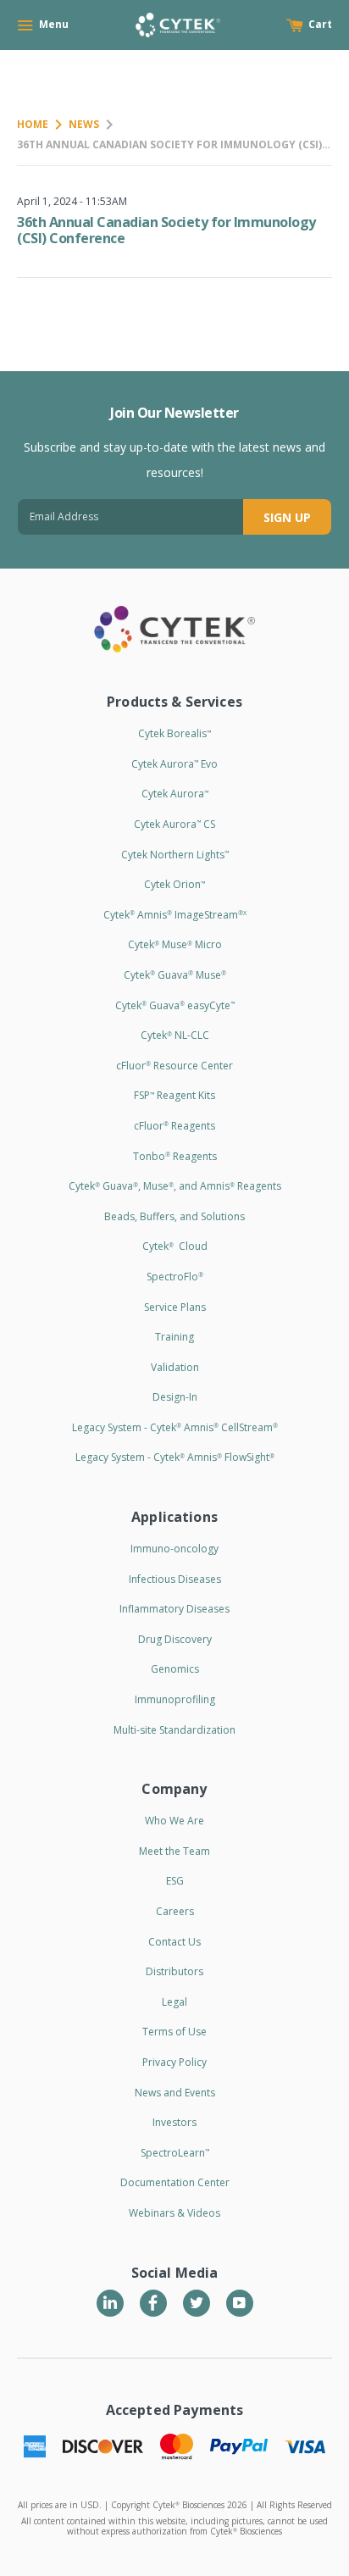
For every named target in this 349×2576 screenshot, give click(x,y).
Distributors (174, 1971)
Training (174, 1337)
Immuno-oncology (174, 1549)
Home (33, 124)
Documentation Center (175, 2182)
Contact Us (174, 1942)
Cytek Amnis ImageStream (175, 915)
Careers (175, 1911)
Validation (175, 1367)
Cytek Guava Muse (175, 975)
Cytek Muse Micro (175, 944)
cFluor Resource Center (174, 1066)
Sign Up (287, 517)
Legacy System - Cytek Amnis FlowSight (175, 1457)
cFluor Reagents (174, 1126)
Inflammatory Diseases (174, 1609)
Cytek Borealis (174, 733)
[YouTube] (240, 2303)
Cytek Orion (174, 884)
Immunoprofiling (175, 1699)
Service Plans (175, 1307)
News (84, 124)
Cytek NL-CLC (175, 1035)
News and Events (175, 2093)
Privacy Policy (174, 2062)
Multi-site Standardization (174, 1730)
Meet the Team (174, 1851)
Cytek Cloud (175, 1246)
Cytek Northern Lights (175, 855)
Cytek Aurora (175, 794)
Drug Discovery (175, 1639)
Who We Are (174, 1821)
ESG (175, 1881)
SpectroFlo (175, 1277)
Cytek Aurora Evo (174, 764)
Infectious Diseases (175, 1579)
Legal (174, 2002)
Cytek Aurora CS (174, 824)
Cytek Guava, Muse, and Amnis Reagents (175, 1186)
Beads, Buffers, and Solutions (174, 1216)
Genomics (175, 1669)
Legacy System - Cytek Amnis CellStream (175, 1427)
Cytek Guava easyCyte (175, 1005)
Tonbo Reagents (175, 1156)
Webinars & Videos (174, 2213)
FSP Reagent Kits (174, 1095)
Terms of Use (174, 2032)
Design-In (175, 1397)
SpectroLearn (175, 2153)
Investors (174, 2122)
